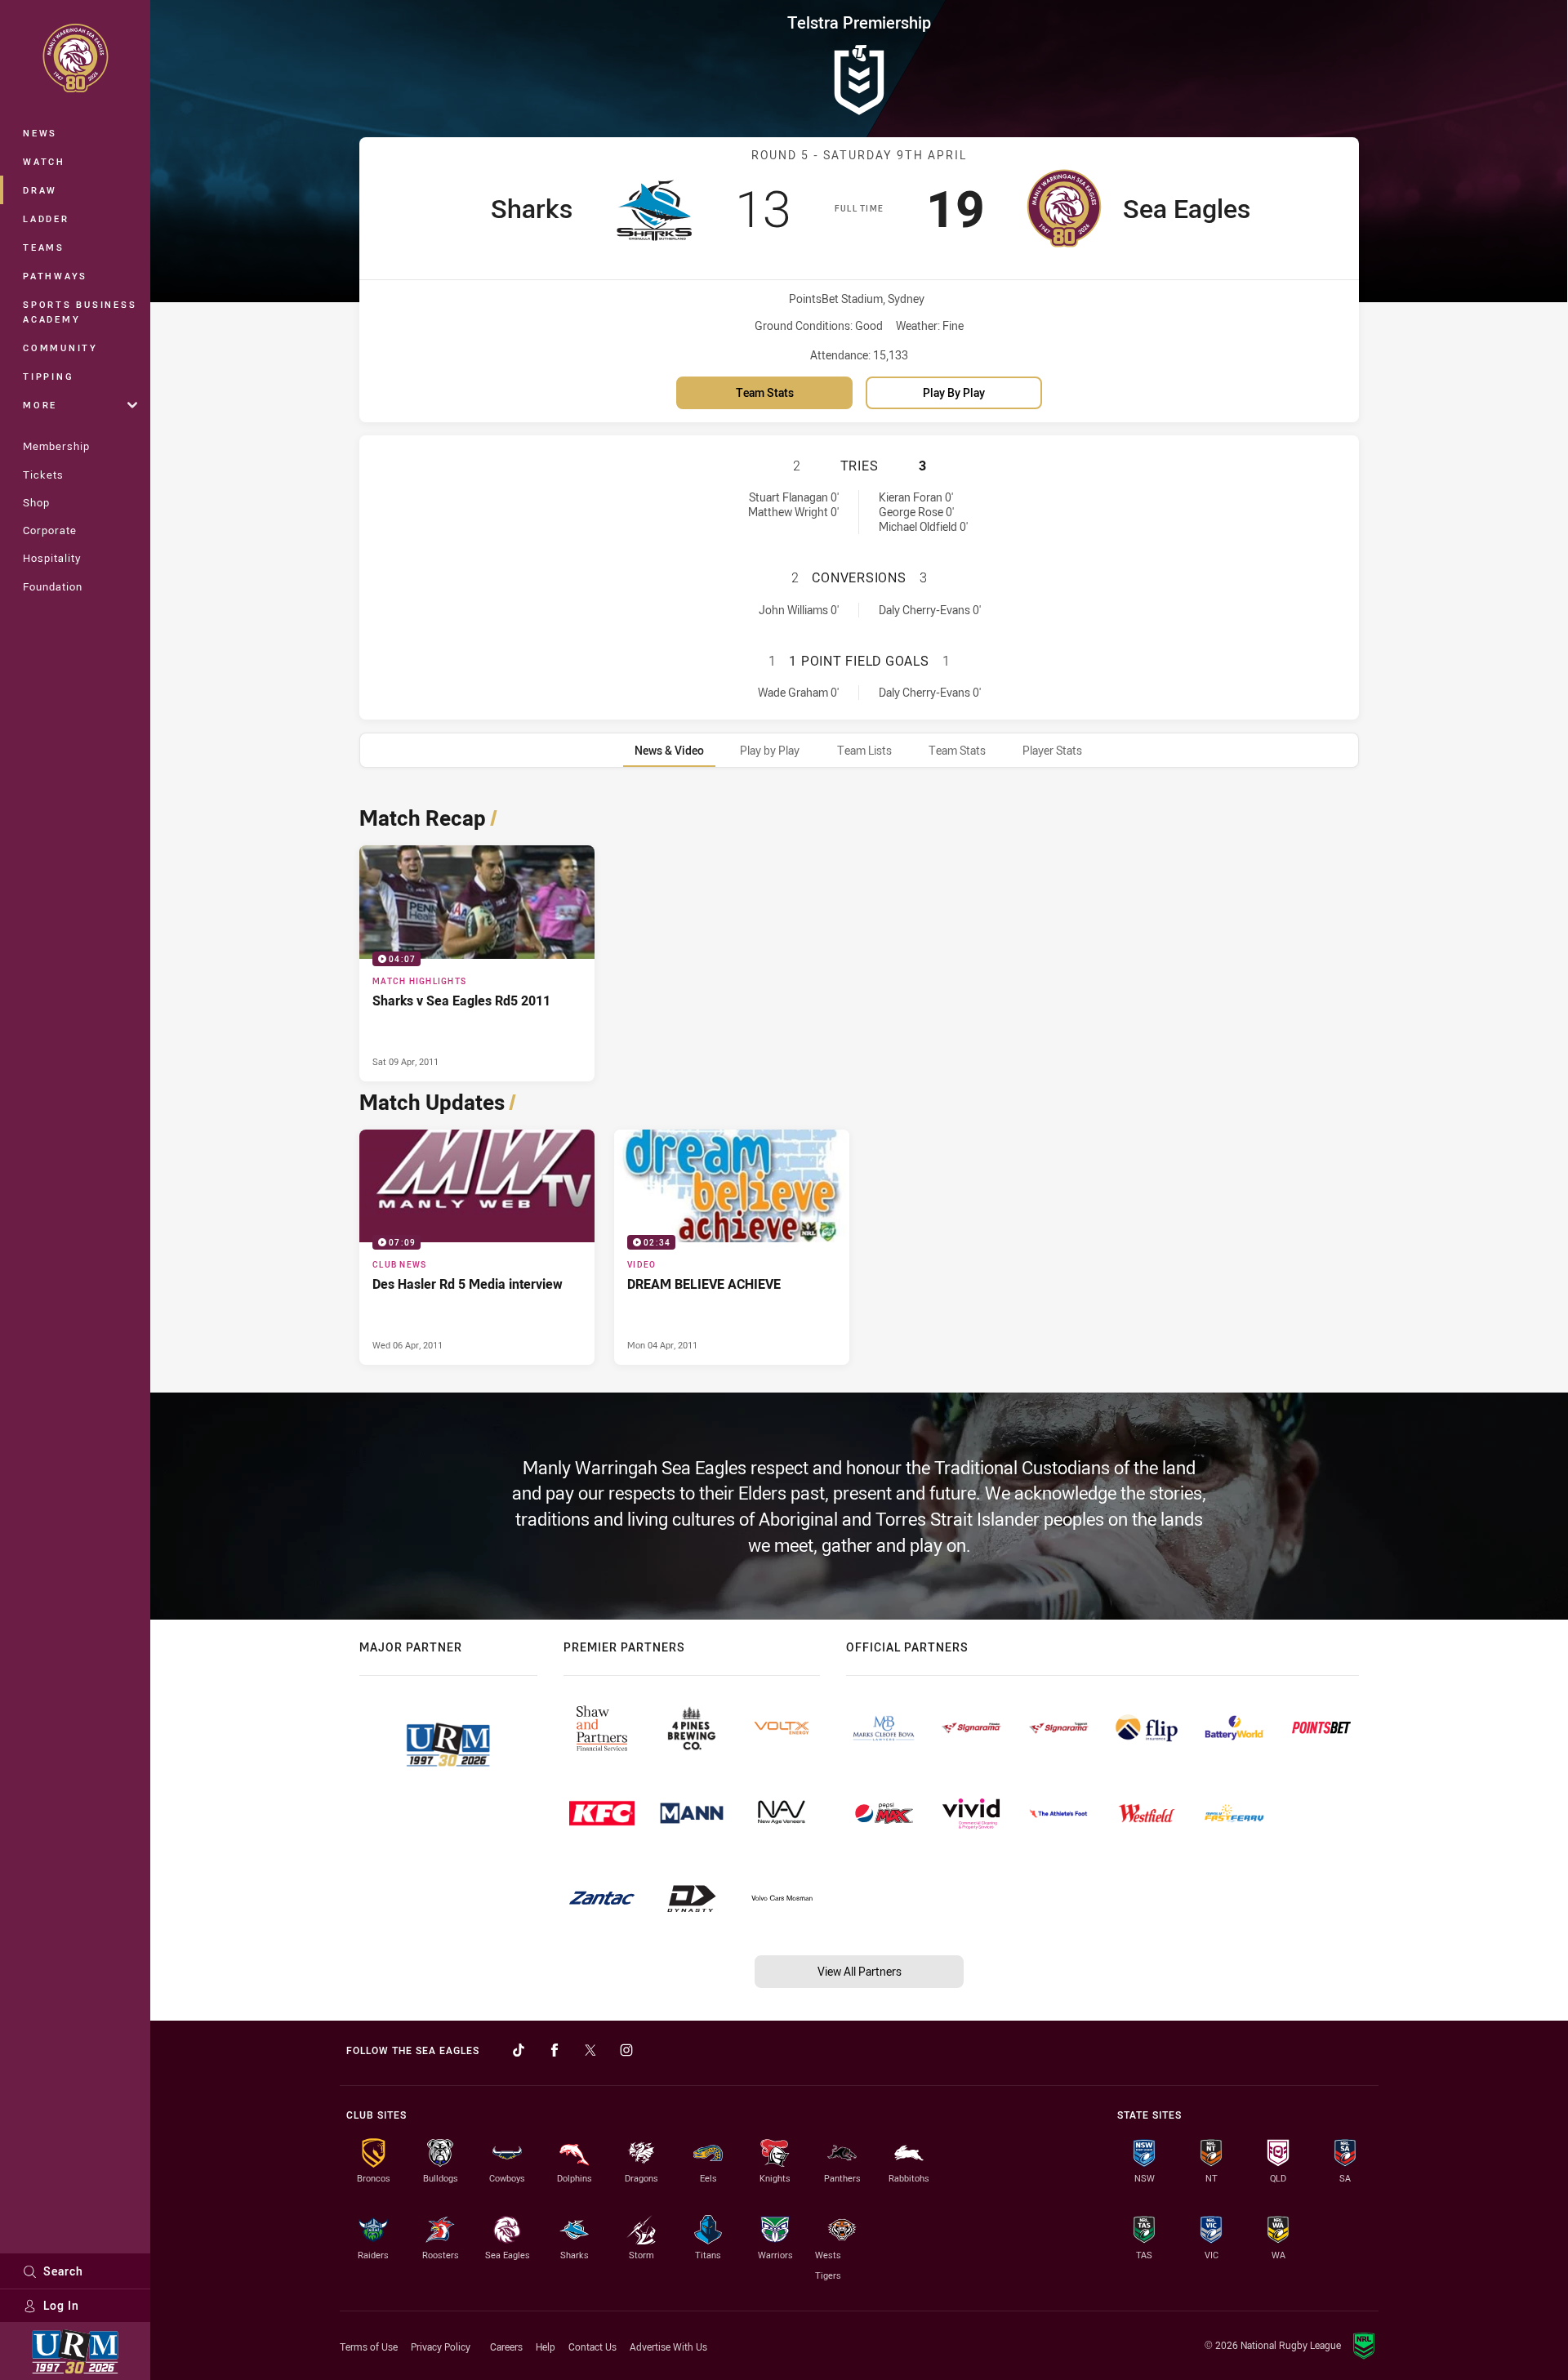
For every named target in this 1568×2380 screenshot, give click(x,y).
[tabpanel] (859, 1081)
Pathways (55, 276)
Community (60, 348)
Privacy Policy (441, 2347)
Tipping (48, 376)
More (40, 405)
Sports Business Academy (80, 312)
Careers (506, 2347)
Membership (56, 446)
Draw (40, 190)
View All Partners (860, 1971)
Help (546, 2347)
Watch (44, 161)
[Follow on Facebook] (555, 2050)
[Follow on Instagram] (626, 2050)
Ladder (46, 218)
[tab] (669, 750)
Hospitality (52, 558)
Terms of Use (369, 2347)
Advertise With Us (668, 2347)
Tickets (43, 475)
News (40, 133)
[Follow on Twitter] (590, 2050)
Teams (44, 247)
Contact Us (592, 2347)
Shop (36, 502)
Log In (61, 2305)
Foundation (53, 586)
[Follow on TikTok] (519, 2050)
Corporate (50, 530)
